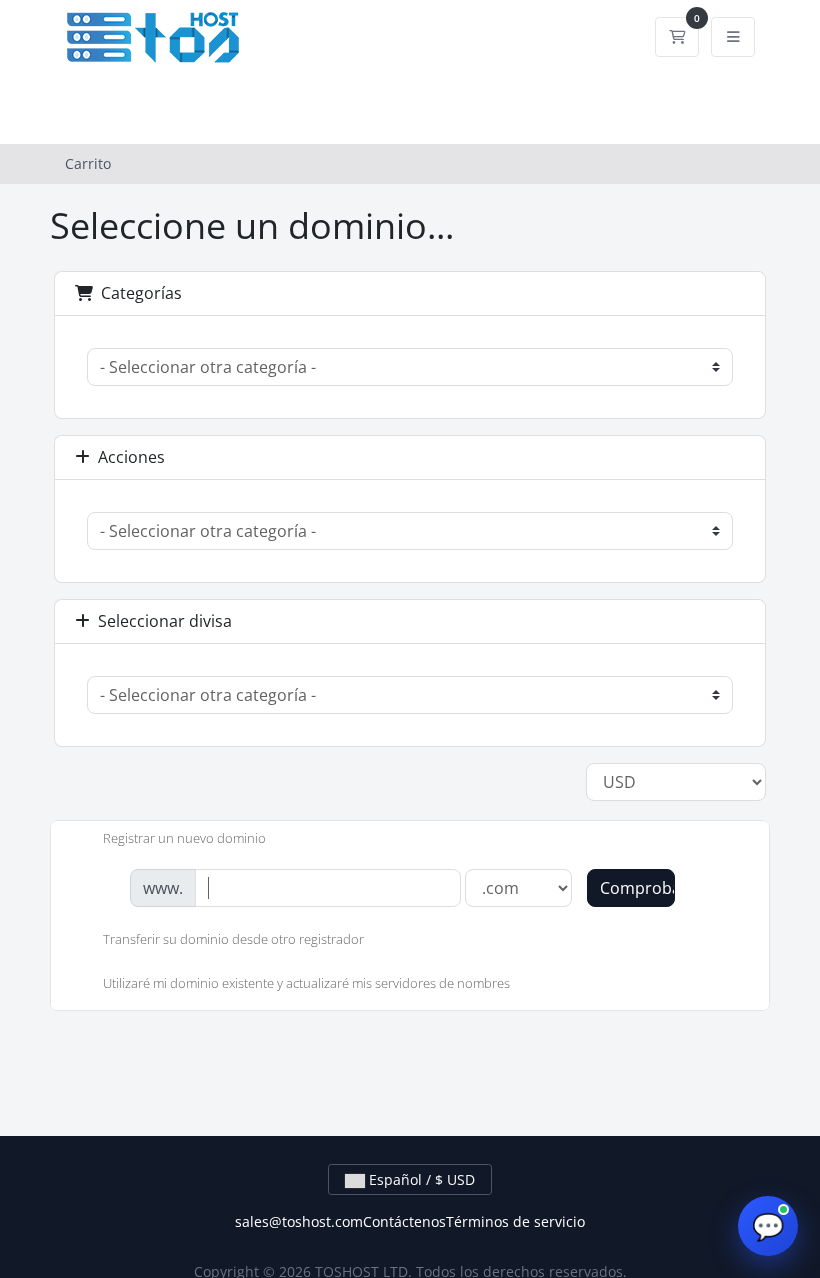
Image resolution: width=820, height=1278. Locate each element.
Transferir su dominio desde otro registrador (233, 940)
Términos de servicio (515, 1221)
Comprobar (637, 888)
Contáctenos (404, 1221)
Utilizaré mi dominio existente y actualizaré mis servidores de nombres (306, 983)
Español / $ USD (420, 1179)
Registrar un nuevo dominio (184, 838)
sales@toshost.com (299, 1221)
